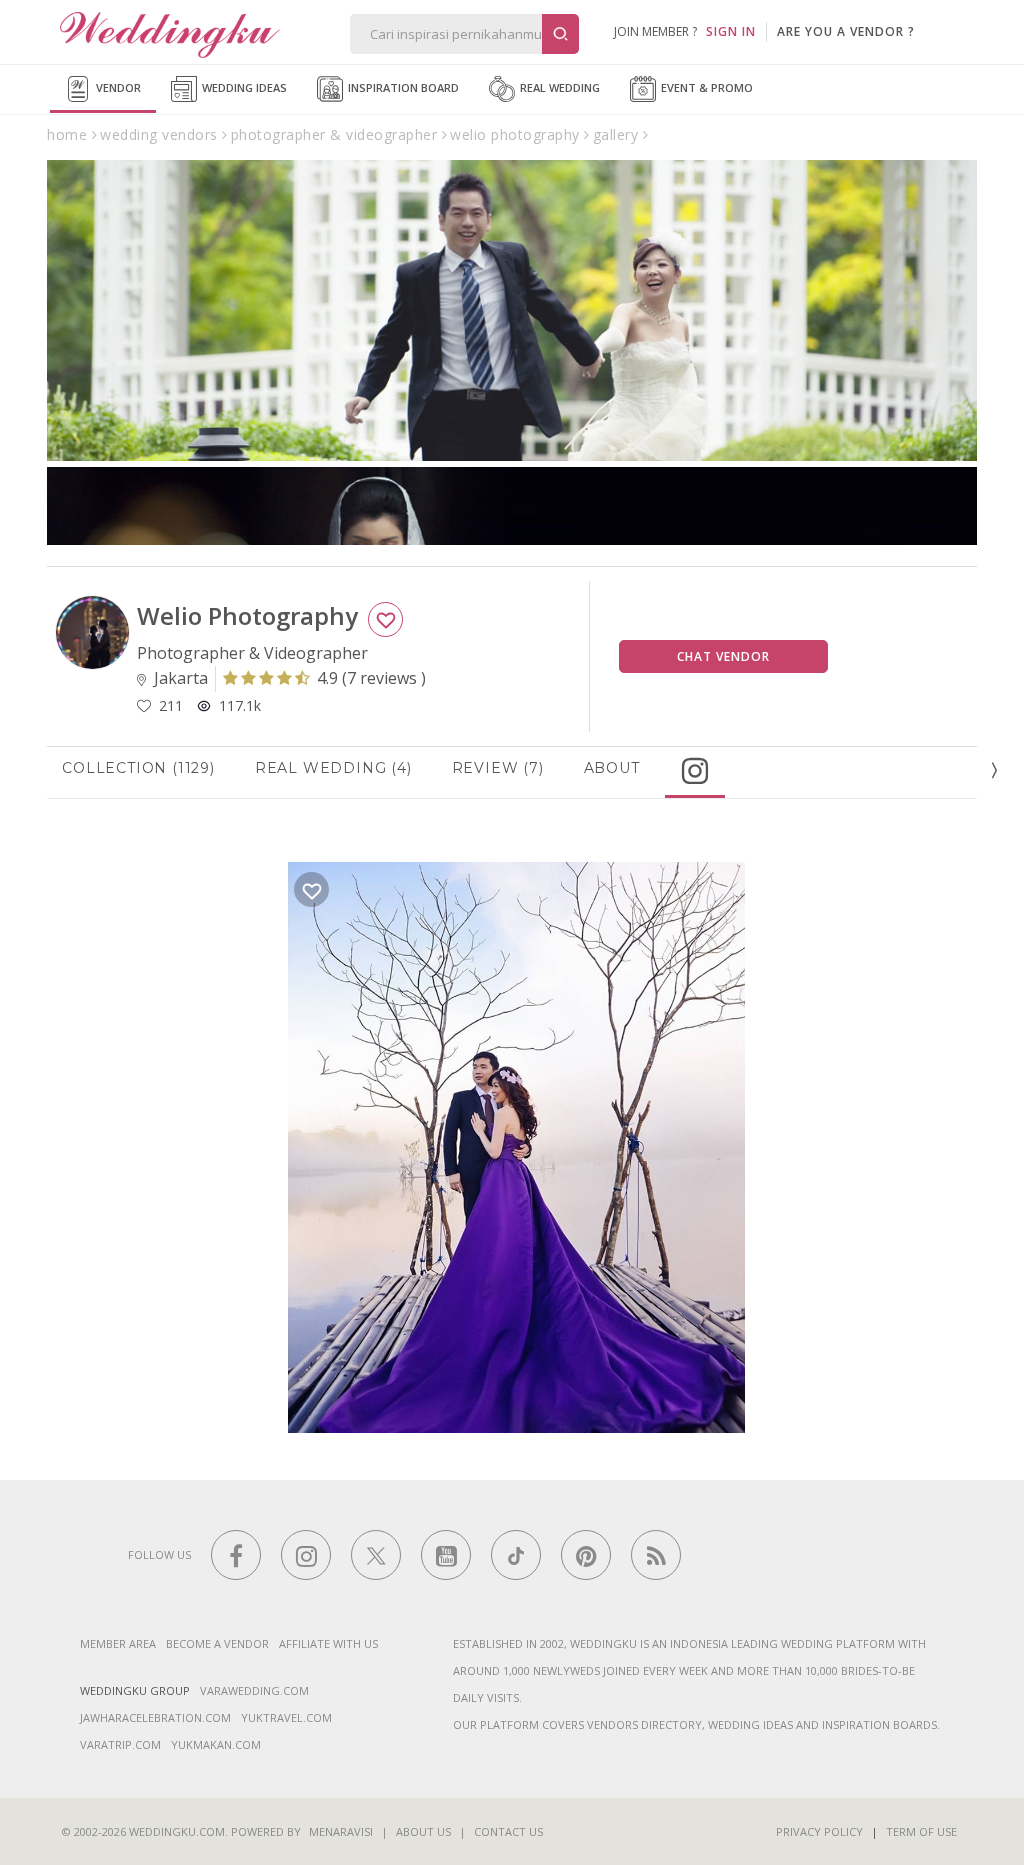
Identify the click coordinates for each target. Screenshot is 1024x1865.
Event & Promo (705, 87)
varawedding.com (254, 1690)
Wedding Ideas (243, 87)
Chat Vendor (723, 656)
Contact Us (508, 1831)
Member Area (118, 1643)
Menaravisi (341, 1831)
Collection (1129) (138, 768)
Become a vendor (217, 1643)
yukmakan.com (216, 1744)
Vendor (117, 87)
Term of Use (921, 1831)
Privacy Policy (819, 1831)
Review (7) (498, 768)
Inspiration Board (402, 87)
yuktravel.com (286, 1717)
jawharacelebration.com (155, 1717)
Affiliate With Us (328, 1643)
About (612, 768)
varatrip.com (120, 1744)
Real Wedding (558, 87)
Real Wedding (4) (333, 768)
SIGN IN (731, 31)
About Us (423, 1831)
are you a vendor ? (846, 31)
